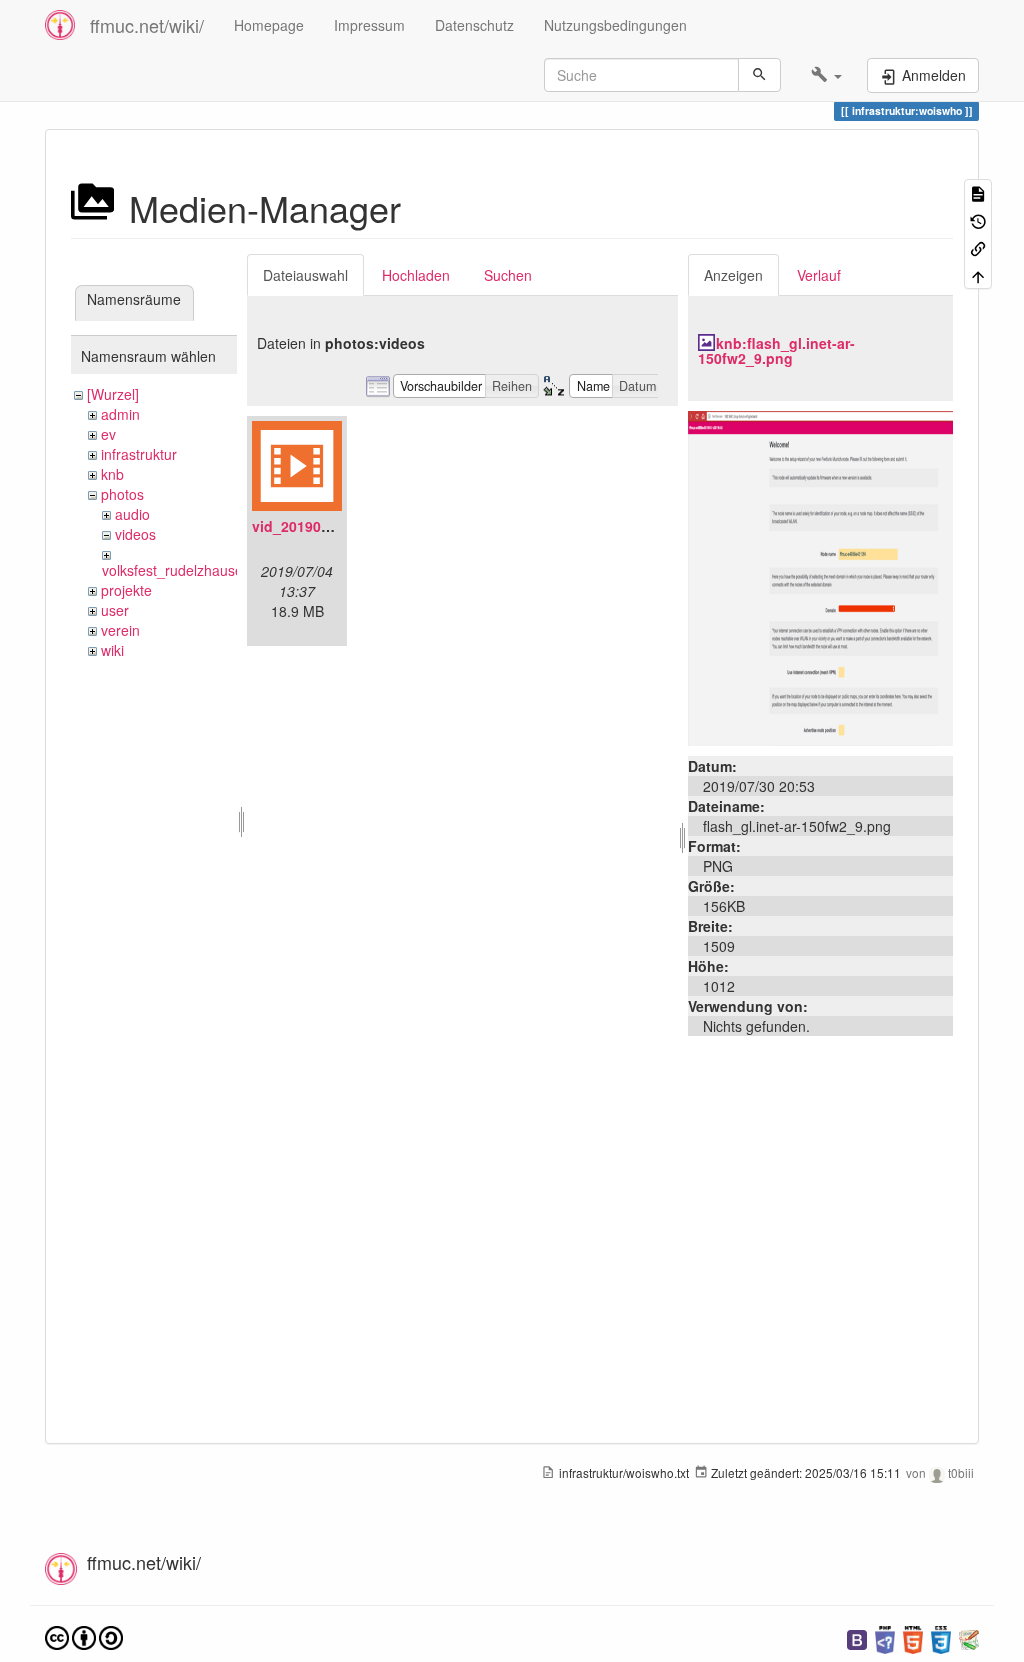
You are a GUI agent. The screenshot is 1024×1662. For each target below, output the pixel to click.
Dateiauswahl (305, 275)
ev (108, 434)
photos (122, 494)
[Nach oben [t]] (978, 274)
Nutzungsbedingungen (615, 25)
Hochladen (416, 275)
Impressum (369, 25)
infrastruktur (139, 454)
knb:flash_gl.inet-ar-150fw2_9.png (776, 350)
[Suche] (759, 75)
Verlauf (819, 275)
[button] (826, 75)
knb (112, 474)
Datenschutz (474, 25)
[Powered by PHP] (885, 1637)
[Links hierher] (978, 247)
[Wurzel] (113, 394)
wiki (112, 650)
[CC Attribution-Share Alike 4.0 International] (84, 1635)
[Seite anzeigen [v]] (978, 192)
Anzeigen (733, 275)
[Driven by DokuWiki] (969, 1637)
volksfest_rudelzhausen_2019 (196, 570)
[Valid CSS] (941, 1637)
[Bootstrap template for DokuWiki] (857, 1637)
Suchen (508, 275)
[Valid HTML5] (913, 1637)
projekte (126, 590)
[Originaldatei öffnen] (820, 576)
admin (120, 414)
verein (120, 630)
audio (132, 514)
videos (135, 534)
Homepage (269, 25)
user (115, 610)
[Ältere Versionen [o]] (978, 219)
